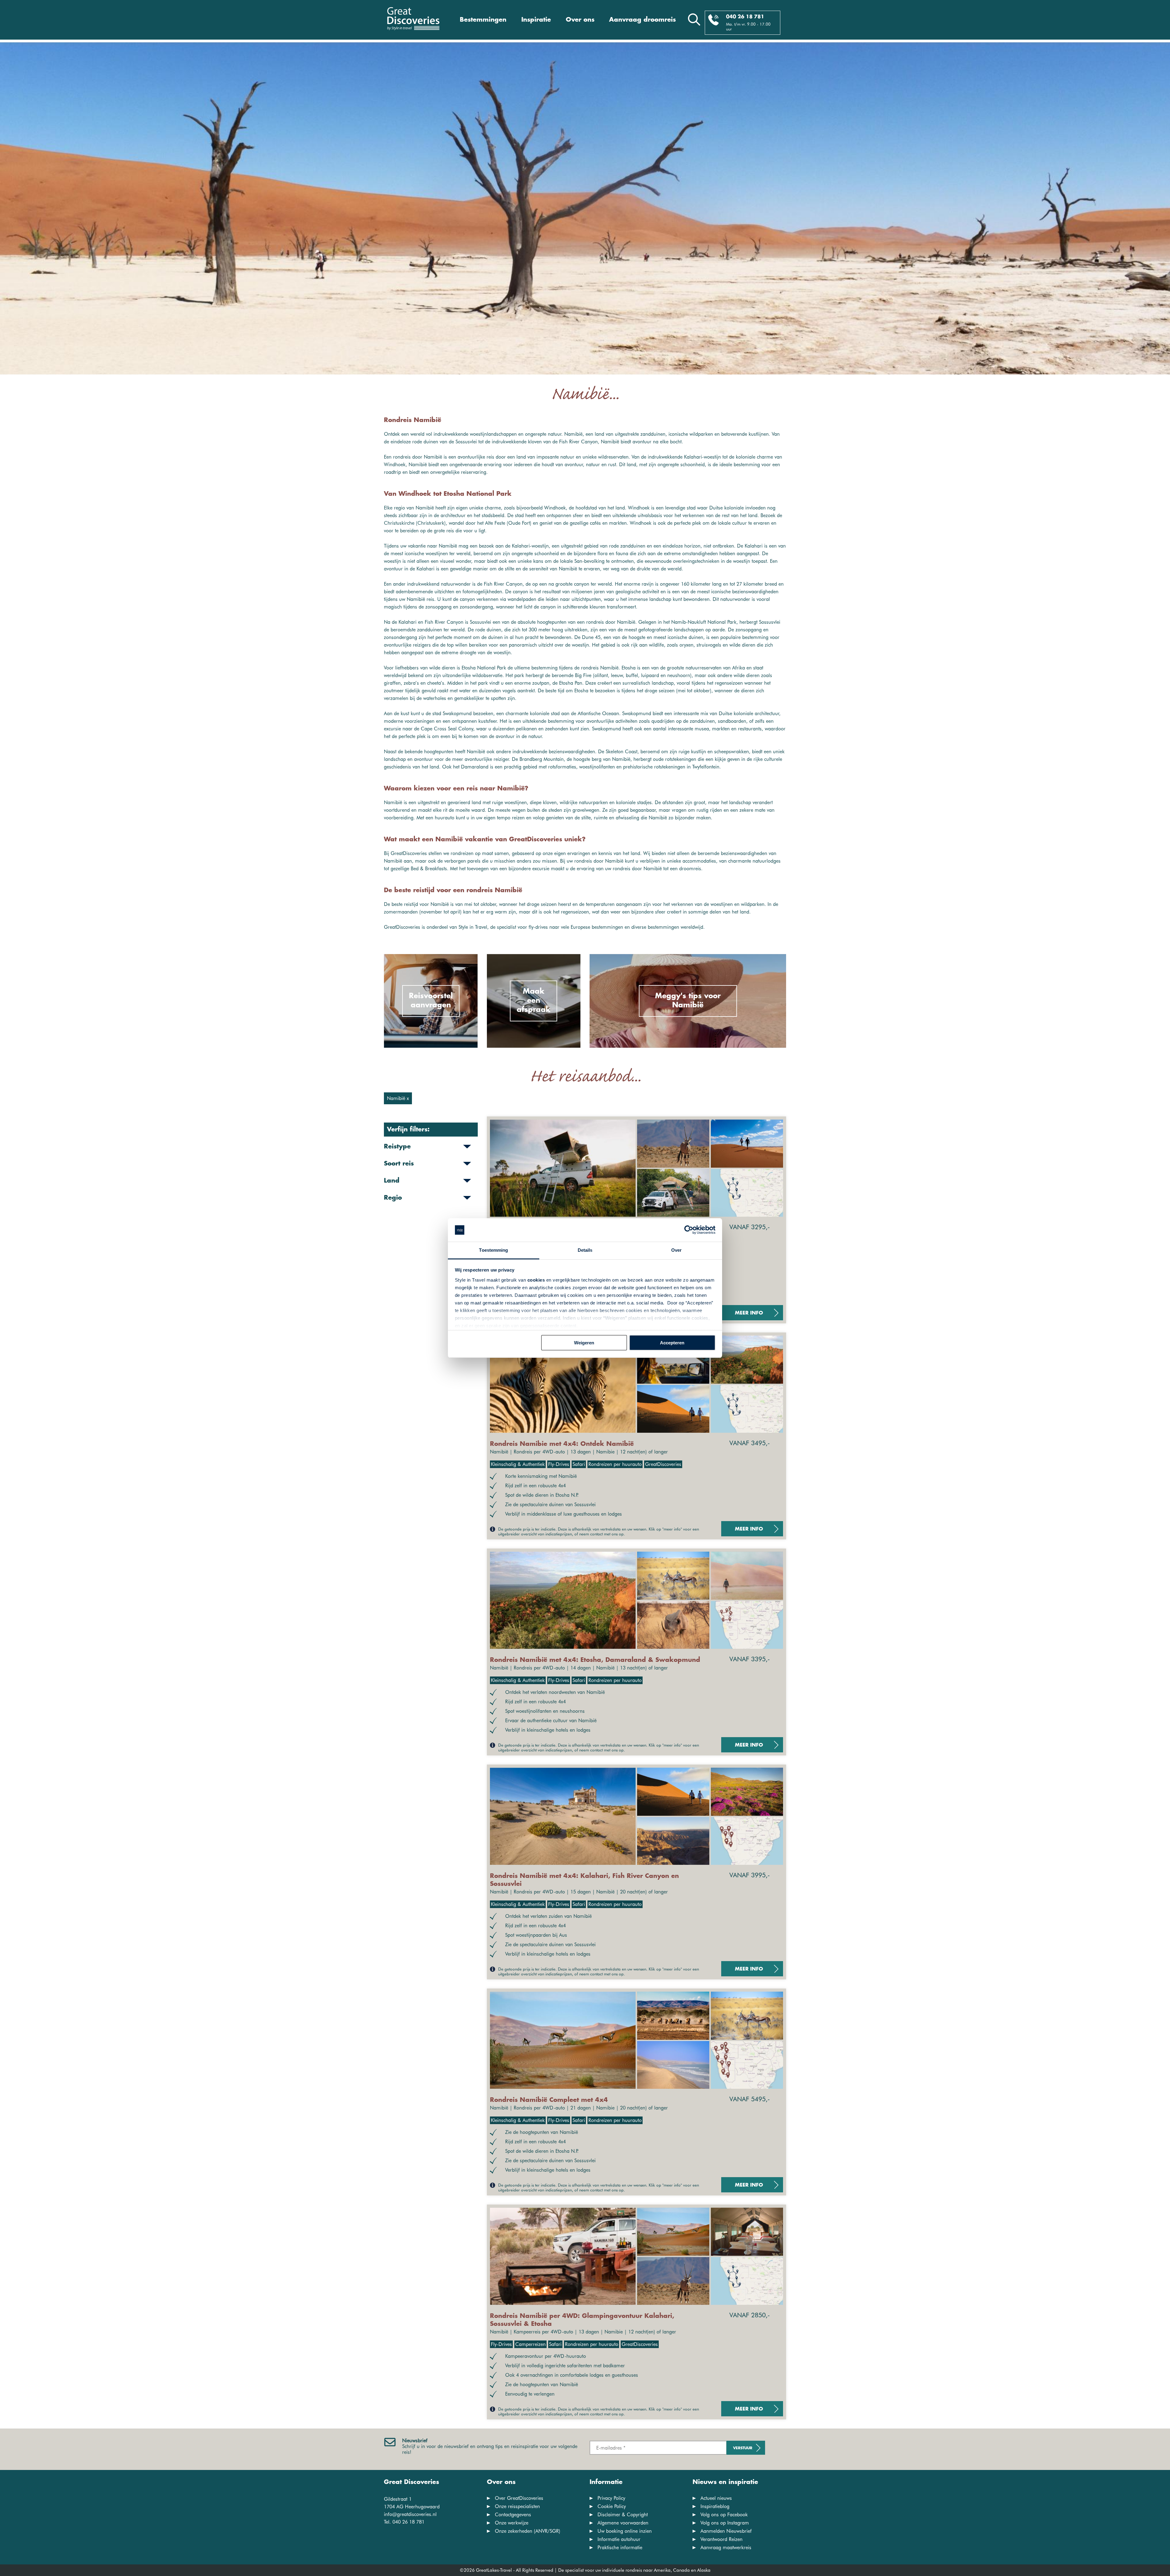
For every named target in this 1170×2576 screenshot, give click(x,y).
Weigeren (584, 1343)
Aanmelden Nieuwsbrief (726, 2531)
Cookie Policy (612, 2506)
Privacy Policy (611, 2498)
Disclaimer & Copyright (623, 2515)
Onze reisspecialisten (517, 2506)
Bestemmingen (483, 20)
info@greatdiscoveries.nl (410, 2514)
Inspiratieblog (715, 2506)
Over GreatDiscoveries (519, 2498)
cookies (536, 1280)
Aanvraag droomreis (642, 20)
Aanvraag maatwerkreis (726, 2548)
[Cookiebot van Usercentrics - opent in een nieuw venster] (689, 1230)
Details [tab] (585, 1250)
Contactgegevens (513, 2515)
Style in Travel (473, 927)
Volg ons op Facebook (724, 2515)
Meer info (749, 1313)
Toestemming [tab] (493, 1250)
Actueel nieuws (716, 2498)
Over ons (580, 20)
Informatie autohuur (619, 2539)
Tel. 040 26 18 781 (404, 2522)
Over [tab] (676, 1250)
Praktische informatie (620, 2548)
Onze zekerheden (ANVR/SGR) (528, 2531)
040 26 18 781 (745, 17)
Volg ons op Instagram (725, 2523)
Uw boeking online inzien (625, 2531)
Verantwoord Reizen (721, 2539)
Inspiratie (536, 20)
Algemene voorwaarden (623, 2523)
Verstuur (743, 2448)
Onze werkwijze (512, 2523)
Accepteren (672, 1343)
